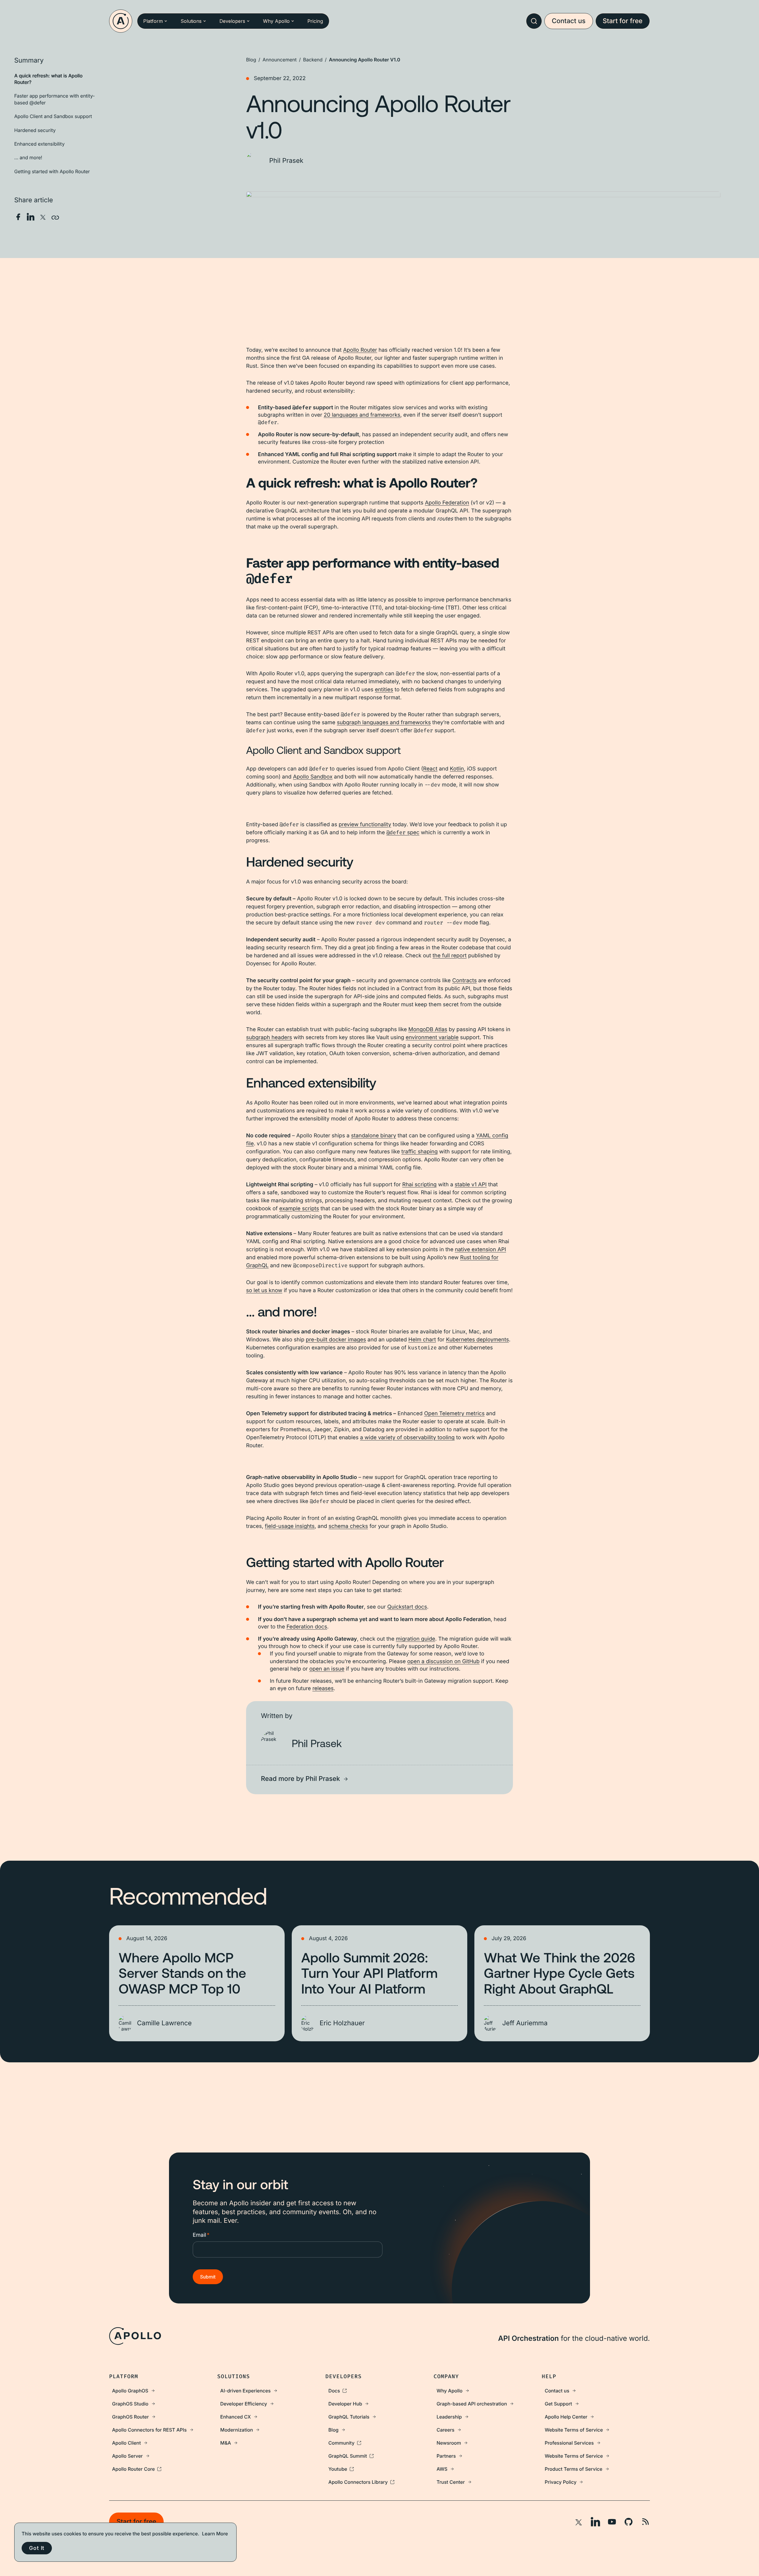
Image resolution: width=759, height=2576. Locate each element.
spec (403, 833)
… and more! (28, 158)
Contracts (464, 981)
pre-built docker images (336, 1340)
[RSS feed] (645, 2522)
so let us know (264, 1291)
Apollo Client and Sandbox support (53, 116)
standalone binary (374, 1136)
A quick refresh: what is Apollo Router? (48, 79)
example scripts (299, 1209)
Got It (37, 2548)
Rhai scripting (420, 1185)
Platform (153, 21)
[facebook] (18, 217)
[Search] (534, 21)
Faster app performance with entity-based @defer (55, 99)
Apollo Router (360, 350)
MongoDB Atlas (428, 1030)
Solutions (191, 21)
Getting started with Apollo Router (52, 171)
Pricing (315, 21)
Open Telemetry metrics (454, 1414)
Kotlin (457, 769)
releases (323, 1689)
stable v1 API (471, 1185)
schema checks (348, 1526)
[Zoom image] (483, 310)
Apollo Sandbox (313, 777)
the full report (450, 956)
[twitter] (43, 217)
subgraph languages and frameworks (384, 723)
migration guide (415, 1639)
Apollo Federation (447, 503)
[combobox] (534, 21)
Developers (232, 21)
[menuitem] (163, 2391)
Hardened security (35, 130)
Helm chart (422, 1340)
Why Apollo (276, 21)
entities (384, 690)
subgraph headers (269, 1038)
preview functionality (365, 825)
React (430, 769)
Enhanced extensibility (39, 144)
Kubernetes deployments (477, 1340)
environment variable (432, 1038)
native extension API (480, 1250)
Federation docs (307, 1627)
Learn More (215, 2534)
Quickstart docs (407, 1607)
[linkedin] (31, 217)
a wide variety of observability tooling (407, 1438)
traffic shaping (420, 1152)
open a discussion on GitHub (443, 1662)
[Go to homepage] (121, 21)
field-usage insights (290, 1526)
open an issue (327, 1669)
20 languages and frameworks (362, 415)
